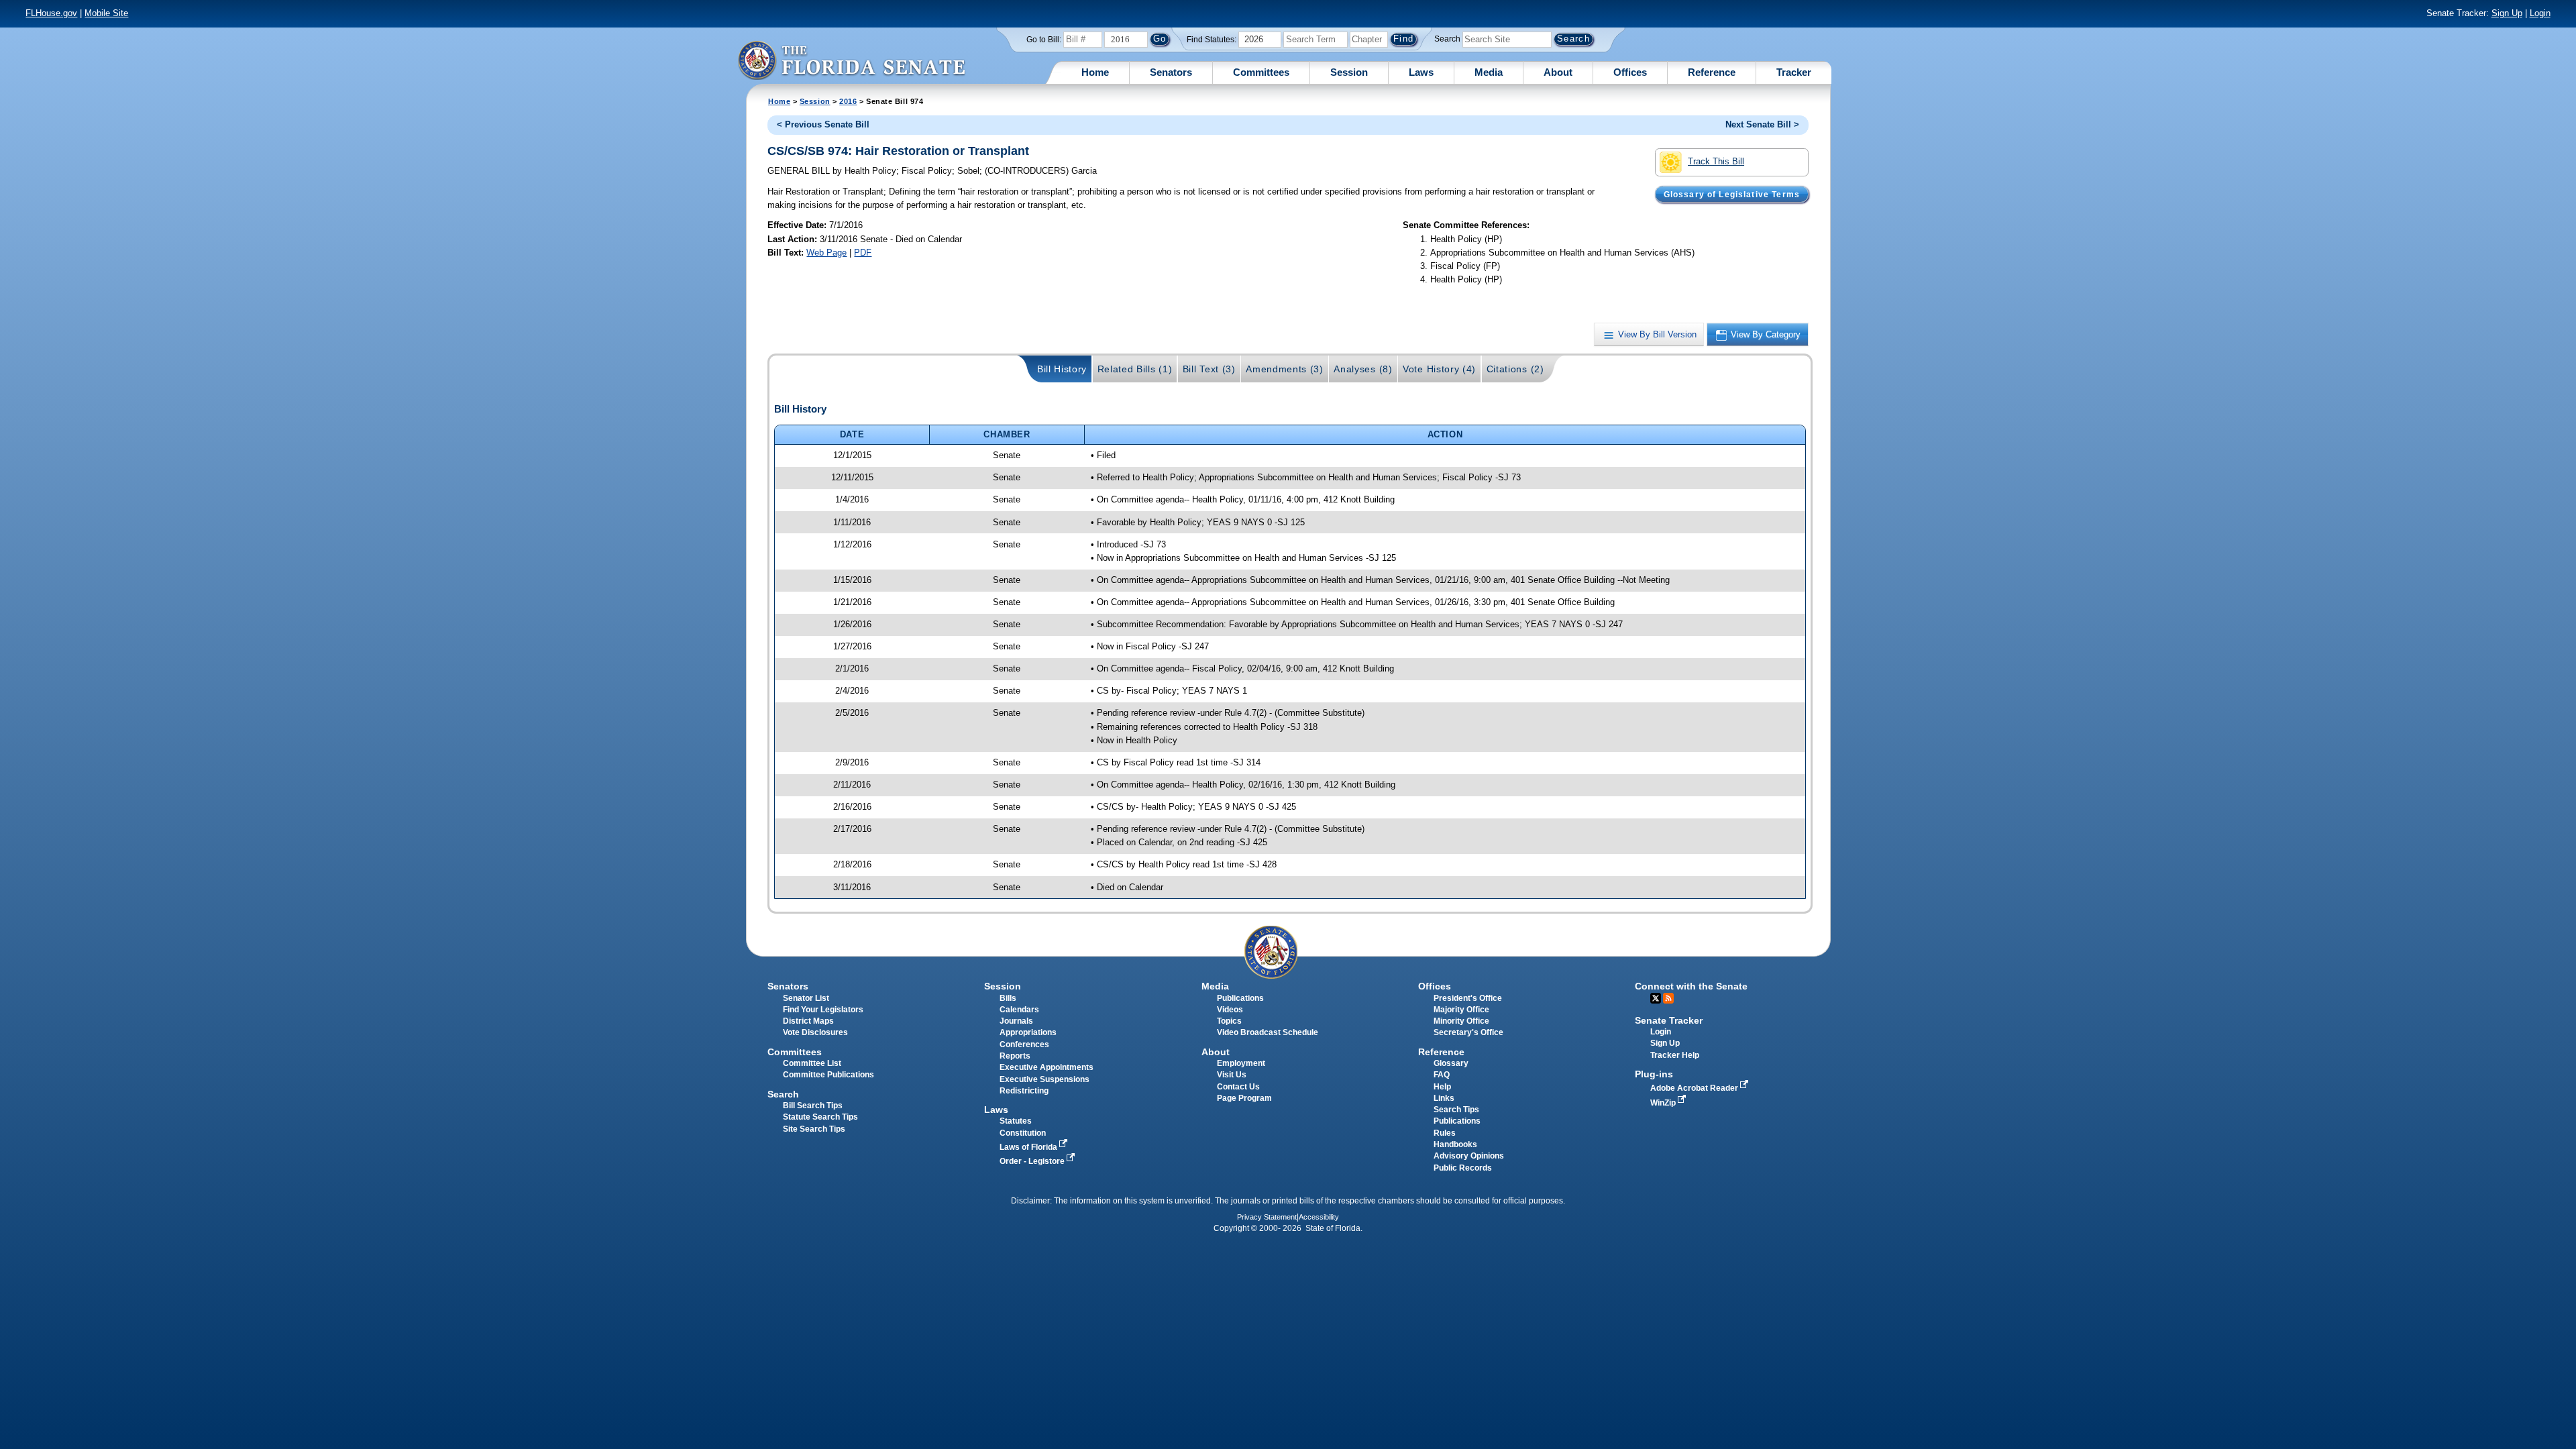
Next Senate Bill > (1762, 124)
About (1558, 72)
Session (1349, 72)
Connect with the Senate (1691, 986)
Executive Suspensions (1044, 1079)
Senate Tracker (1669, 1020)
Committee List (812, 1063)
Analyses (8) (1363, 369)
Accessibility (1319, 1217)
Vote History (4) (1439, 369)
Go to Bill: (1044, 40)
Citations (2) (1515, 369)
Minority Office (1461, 1021)
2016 (848, 101)
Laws (1421, 72)
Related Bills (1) (1135, 369)
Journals (1016, 1021)
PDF (863, 253)
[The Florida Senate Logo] (851, 60)
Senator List (806, 998)
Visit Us (1232, 1075)
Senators (1171, 72)
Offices (1630, 72)
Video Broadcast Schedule (1268, 1032)
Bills (1008, 998)
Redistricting (1024, 1091)
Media (1489, 72)
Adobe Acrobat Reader (1695, 1088)
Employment (1241, 1063)
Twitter (1656, 998)
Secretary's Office (1468, 1032)
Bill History (1062, 369)
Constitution (1023, 1133)
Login (2540, 13)
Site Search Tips (814, 1129)
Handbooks (1455, 1144)
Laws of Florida (1029, 1147)
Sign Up (2507, 13)
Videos (1230, 1010)
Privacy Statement (1267, 1217)
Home (1095, 72)
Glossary (1451, 1063)
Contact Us (1238, 1087)
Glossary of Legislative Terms (1732, 194)
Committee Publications (828, 1075)
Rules (1445, 1133)
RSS (1668, 998)
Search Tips (1456, 1110)
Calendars (1019, 1010)
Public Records (1463, 1168)
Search (1447, 39)
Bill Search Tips (813, 1106)
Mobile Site (106, 13)
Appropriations (1028, 1032)
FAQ (1442, 1075)
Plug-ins (1654, 1074)
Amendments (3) (1285, 369)
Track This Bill (1716, 161)
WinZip (1664, 1103)
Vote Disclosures (815, 1032)
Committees (1261, 72)
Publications (1240, 998)
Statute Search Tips (820, 1117)
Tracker (1794, 72)
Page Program (1244, 1098)
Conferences (1024, 1044)
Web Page (826, 253)
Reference (1712, 72)
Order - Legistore (1033, 1161)
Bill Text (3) (1209, 369)
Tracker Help (1675, 1055)
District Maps (808, 1021)
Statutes (1016, 1121)
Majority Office (1461, 1010)
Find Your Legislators (823, 1010)
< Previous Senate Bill (823, 124)
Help (1442, 1087)
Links (1444, 1098)
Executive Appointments (1046, 1067)
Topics (1229, 1021)
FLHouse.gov (51, 13)
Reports (1015, 1056)
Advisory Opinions (1469, 1156)
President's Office (1468, 998)
